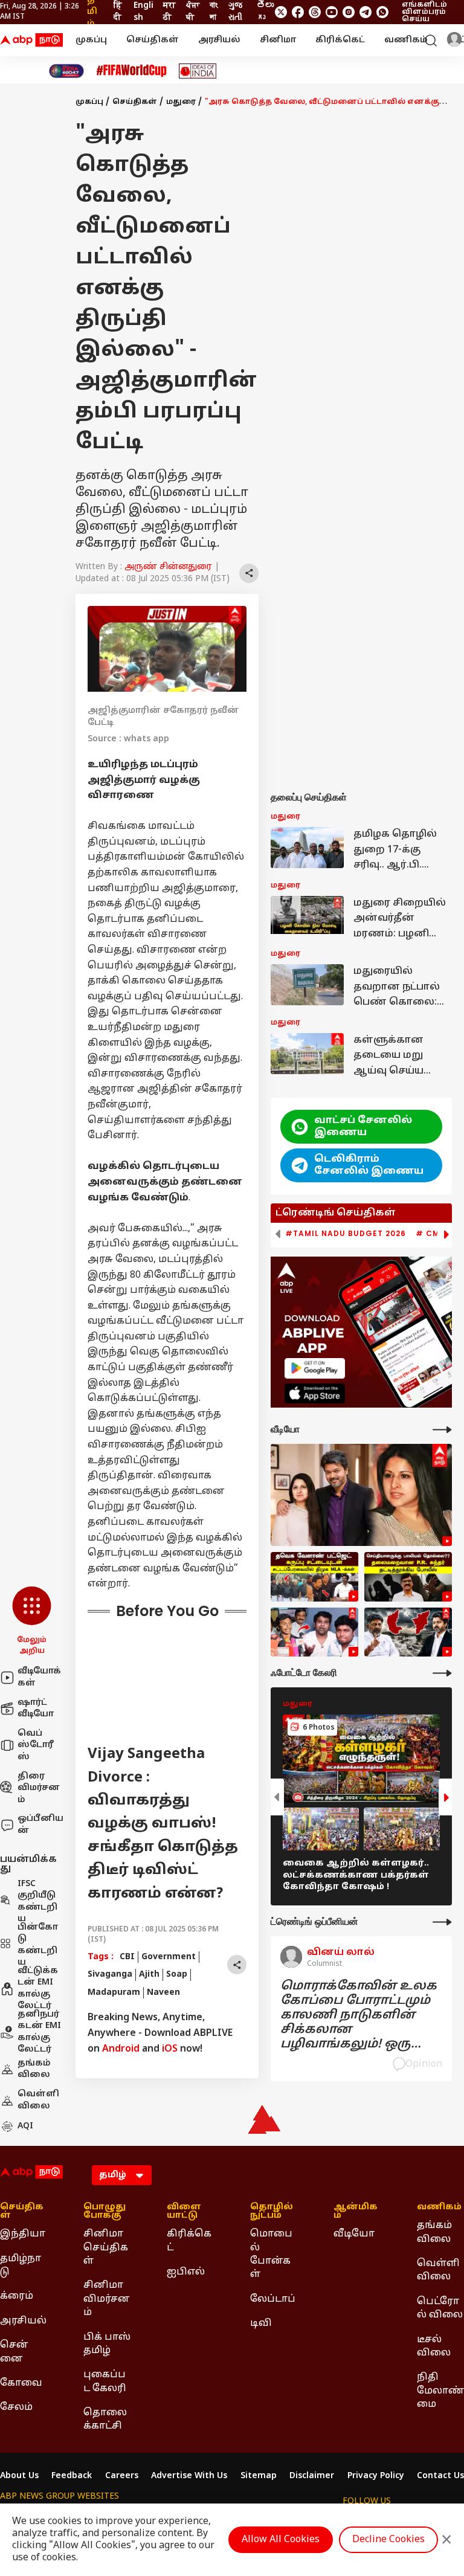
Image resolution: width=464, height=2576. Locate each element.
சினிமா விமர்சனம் (107, 2299)
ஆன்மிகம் (356, 2212)
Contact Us (440, 2476)
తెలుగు (265, 12)
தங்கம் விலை (34, 2069)
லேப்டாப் (273, 2299)
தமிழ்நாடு (21, 2265)
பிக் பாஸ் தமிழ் (107, 2344)
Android (121, 2049)
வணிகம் (406, 40)
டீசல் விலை (434, 2346)
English (143, 12)
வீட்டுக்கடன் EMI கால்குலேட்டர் (38, 1989)
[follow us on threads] (315, 12)
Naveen (163, 1993)
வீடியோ (354, 2234)
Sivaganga (110, 1975)
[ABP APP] (315, 1368)
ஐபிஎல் (186, 2272)
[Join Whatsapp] (382, 12)
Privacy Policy (376, 2476)
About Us (19, 2476)
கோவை (21, 2383)
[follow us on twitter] (281, 12)
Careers (122, 2476)
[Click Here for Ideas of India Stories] (198, 71)
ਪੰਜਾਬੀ (193, 12)
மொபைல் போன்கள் (271, 2254)
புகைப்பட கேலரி (105, 2381)
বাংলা (214, 12)
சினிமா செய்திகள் (106, 2248)
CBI (127, 1957)
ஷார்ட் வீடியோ (36, 1709)
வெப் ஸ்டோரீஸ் (36, 1745)
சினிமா (278, 40)
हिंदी (118, 12)
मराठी (169, 12)
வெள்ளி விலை (38, 2100)
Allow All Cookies (281, 2540)
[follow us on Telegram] (366, 12)
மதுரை (181, 102)
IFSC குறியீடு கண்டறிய (37, 1902)
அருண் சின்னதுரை (168, 567)
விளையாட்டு (184, 2212)
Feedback (72, 2476)
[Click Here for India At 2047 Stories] (66, 71)
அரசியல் (219, 40)
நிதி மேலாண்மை (440, 2391)
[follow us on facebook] (298, 12)
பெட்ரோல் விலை (440, 2308)
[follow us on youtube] (332, 12)
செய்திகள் (153, 40)
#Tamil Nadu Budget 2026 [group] (346, 1234)
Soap (177, 1975)
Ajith (149, 1975)
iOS (170, 2049)
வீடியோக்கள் (39, 1677)
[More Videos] (442, 1430)
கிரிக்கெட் (340, 40)
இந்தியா (23, 2234)
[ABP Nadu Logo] (31, 40)
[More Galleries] (442, 1673)
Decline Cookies (388, 2540)
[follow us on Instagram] (349, 12)
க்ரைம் (17, 2296)
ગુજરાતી (235, 12)
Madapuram (114, 1993)
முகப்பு (91, 40)
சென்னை (14, 2352)
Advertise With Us (189, 2476)
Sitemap (259, 2476)
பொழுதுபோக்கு (105, 2212)
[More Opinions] (442, 1922)
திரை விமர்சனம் (39, 1788)
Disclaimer (312, 2476)
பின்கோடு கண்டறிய (38, 1945)
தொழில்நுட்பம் (272, 2212)
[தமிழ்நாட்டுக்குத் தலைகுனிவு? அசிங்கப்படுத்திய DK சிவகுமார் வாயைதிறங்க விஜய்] (408, 1632)
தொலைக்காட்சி (105, 2420)
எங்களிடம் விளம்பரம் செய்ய (424, 12)
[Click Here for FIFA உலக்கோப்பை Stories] (132, 71)
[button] (32, 1621)
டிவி (261, 2323)
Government (169, 1957)
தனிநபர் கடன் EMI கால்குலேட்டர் (39, 2032)
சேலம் (16, 2407)
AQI (25, 2126)
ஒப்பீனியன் (40, 1825)
